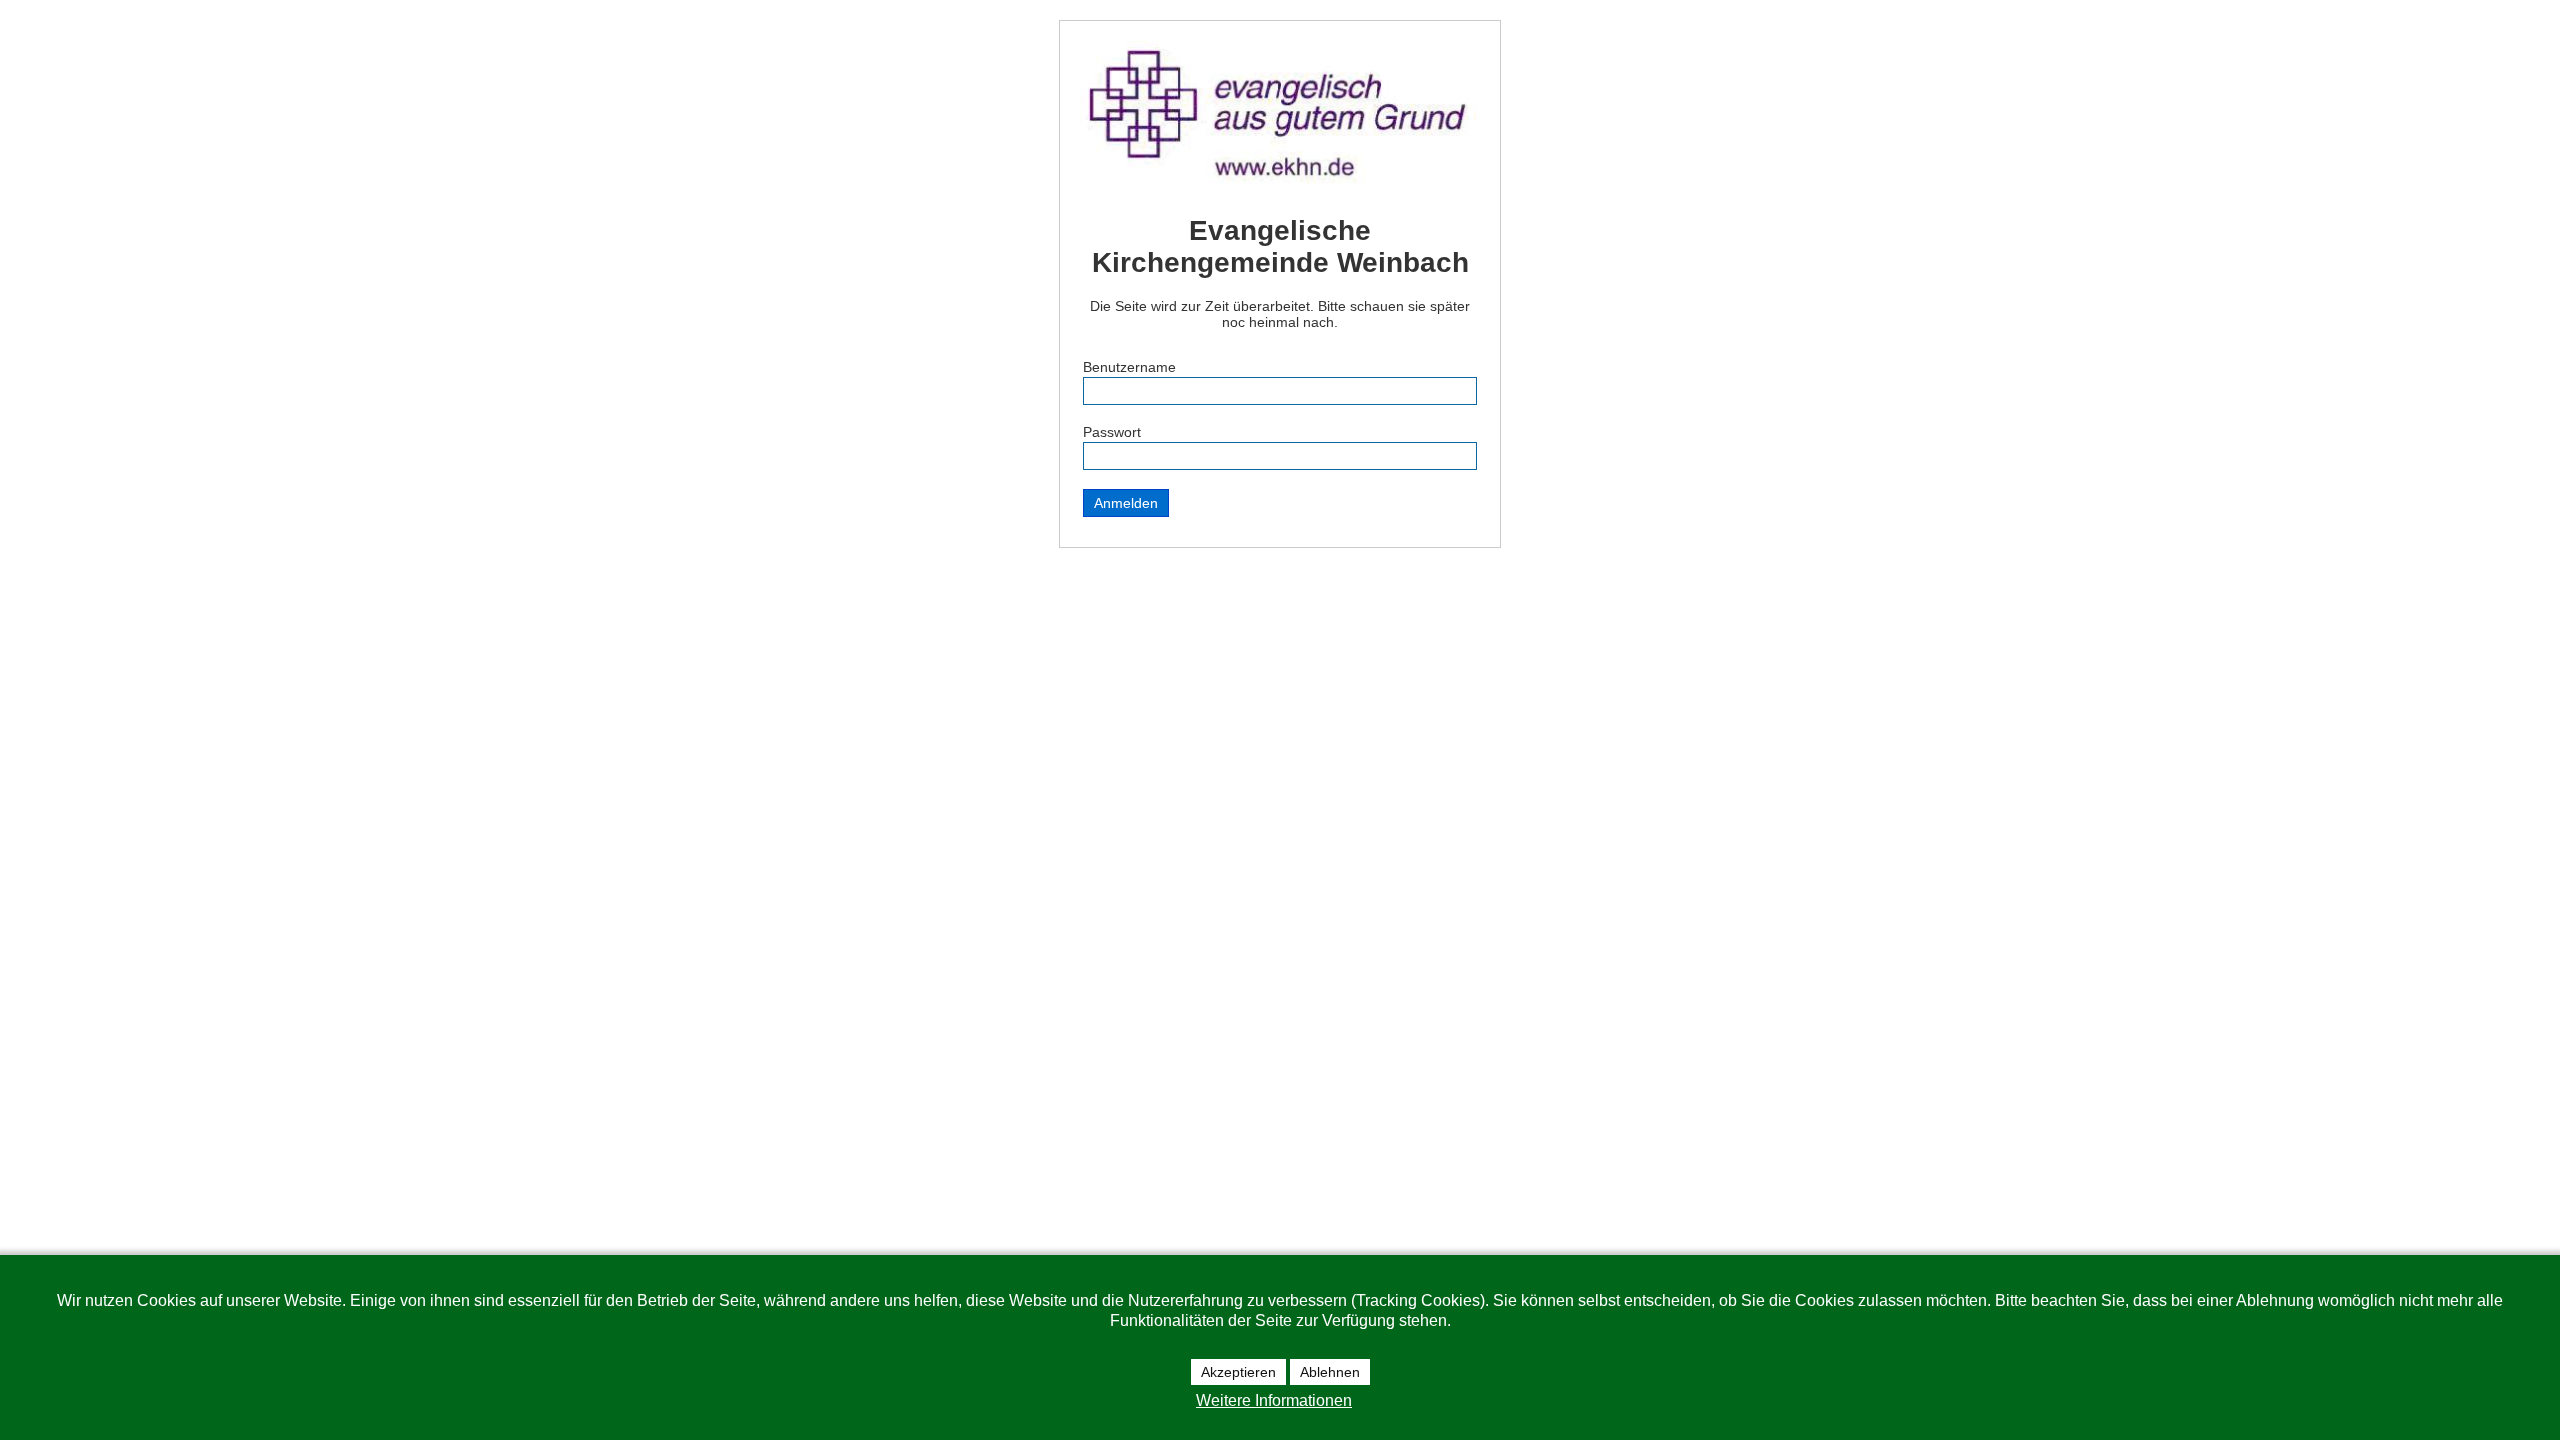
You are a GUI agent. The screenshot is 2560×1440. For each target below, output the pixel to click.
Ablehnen (1330, 1372)
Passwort (1112, 432)
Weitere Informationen (1274, 1400)
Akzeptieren (1238, 1372)
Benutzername (1129, 367)
